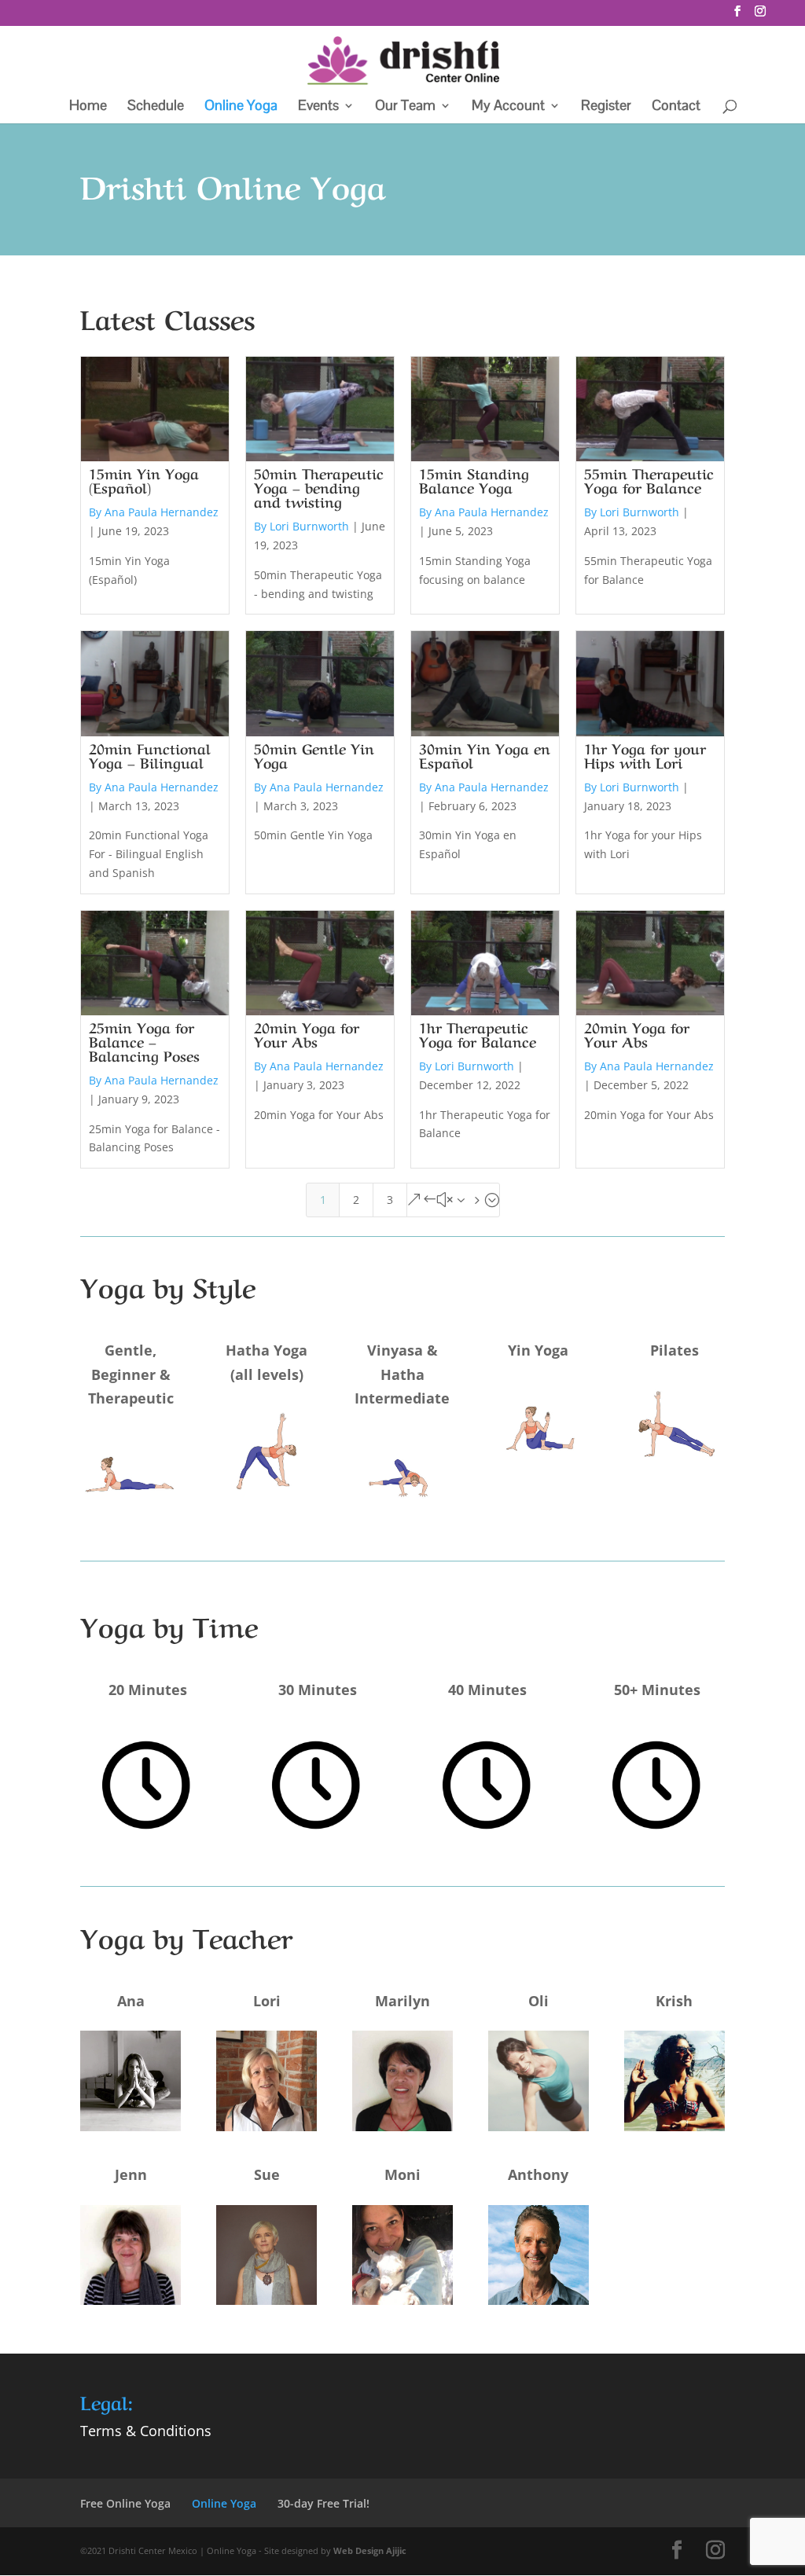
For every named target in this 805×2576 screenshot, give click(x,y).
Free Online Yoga (125, 2503)
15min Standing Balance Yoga (474, 479)
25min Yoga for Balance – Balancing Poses (144, 1040)
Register (606, 107)
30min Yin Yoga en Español (485, 754)
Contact (676, 107)
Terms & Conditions (146, 2431)
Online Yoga (241, 107)
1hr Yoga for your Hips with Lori (645, 754)
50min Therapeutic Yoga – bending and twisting (319, 486)
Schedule (156, 107)
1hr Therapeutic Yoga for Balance (478, 1033)
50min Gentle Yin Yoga (314, 754)
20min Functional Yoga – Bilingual (150, 754)
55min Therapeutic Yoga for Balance (649, 479)
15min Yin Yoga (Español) (144, 479)
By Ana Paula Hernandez (154, 512)
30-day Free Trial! (323, 2503)
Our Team (405, 107)
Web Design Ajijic (370, 2550)
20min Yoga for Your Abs (307, 1033)
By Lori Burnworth (301, 526)
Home (88, 107)
